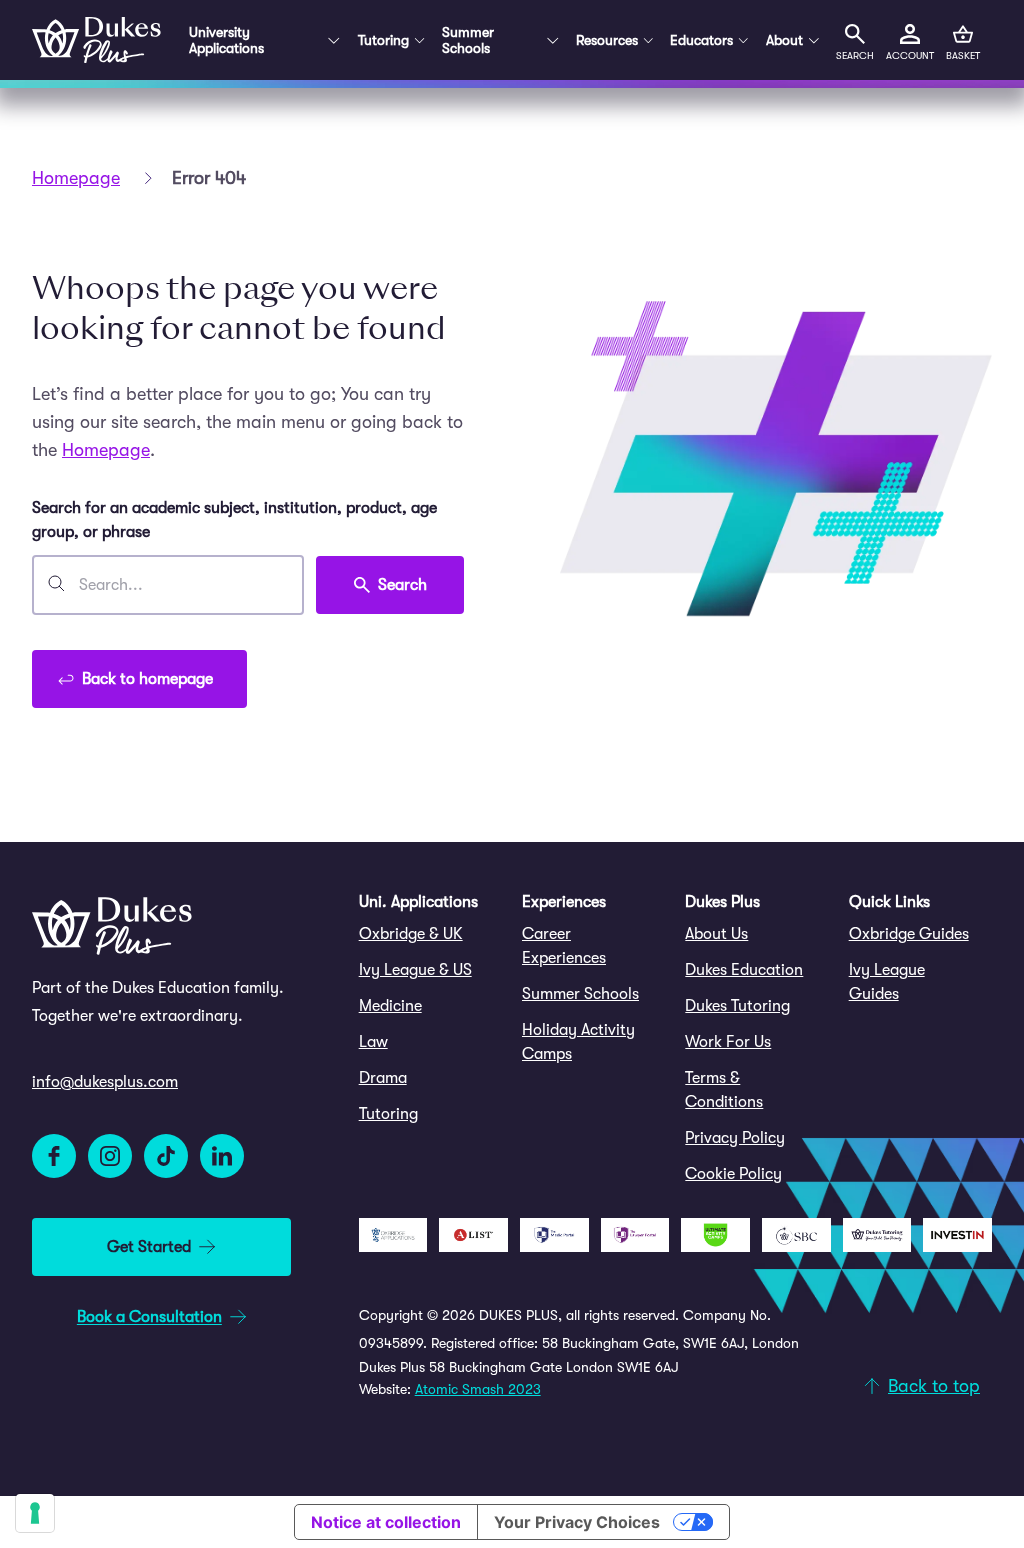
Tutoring (388, 1114)
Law (373, 1042)
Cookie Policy (733, 1174)
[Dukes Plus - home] (96, 40)
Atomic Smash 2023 (478, 1389)
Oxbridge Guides (909, 934)
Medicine (390, 1006)
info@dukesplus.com (105, 1082)
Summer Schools (580, 994)
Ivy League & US (415, 970)
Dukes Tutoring (737, 1006)
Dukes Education (744, 970)
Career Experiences (564, 946)
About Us (716, 934)
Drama (383, 1078)
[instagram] (110, 1156)
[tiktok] (166, 1156)
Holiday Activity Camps (578, 1042)
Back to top (934, 1386)
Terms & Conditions (724, 1090)
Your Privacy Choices (577, 1522)
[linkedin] (222, 1156)
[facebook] (54, 1156)
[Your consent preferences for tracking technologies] (35, 1513)
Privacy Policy (735, 1138)
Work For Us (728, 1042)
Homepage (76, 178)
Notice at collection (386, 1522)
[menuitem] (430, 934)
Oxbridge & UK (411, 934)
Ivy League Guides (887, 982)
